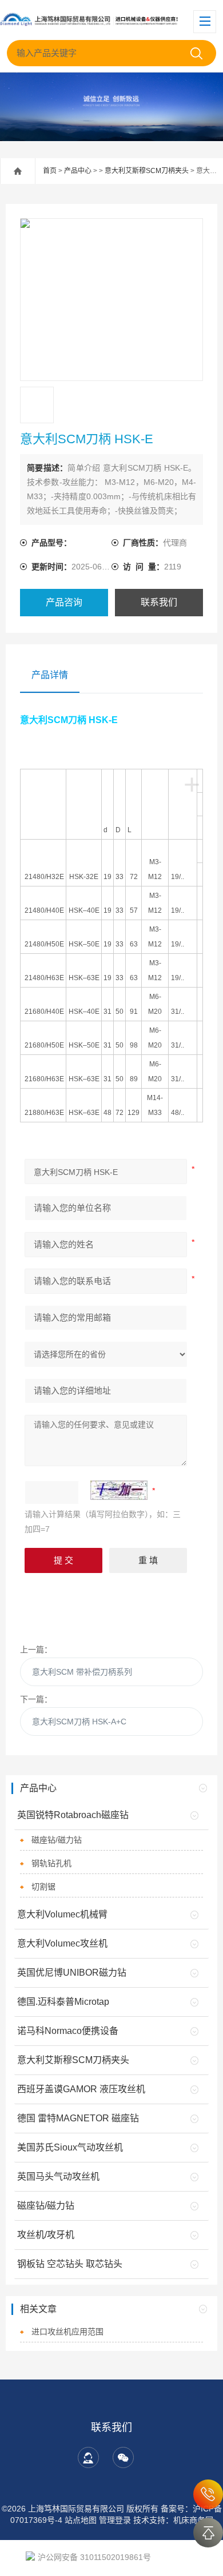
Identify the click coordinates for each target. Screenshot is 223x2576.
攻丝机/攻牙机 (46, 2235)
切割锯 (43, 1887)
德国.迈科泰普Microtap (63, 2002)
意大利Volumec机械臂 (62, 1914)
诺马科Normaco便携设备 (68, 2031)
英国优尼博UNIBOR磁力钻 (72, 1973)
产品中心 (78, 171)
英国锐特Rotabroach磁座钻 (73, 1815)
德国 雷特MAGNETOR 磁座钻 (78, 2118)
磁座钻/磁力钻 (57, 1840)
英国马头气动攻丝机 (58, 2176)
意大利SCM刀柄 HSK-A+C (79, 1722)
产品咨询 (64, 602)
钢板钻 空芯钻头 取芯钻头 (70, 2264)
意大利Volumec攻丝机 (62, 1943)
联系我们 (159, 602)
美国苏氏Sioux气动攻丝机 (70, 2147)
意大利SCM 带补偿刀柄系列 (82, 1672)
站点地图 (81, 2520)
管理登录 (115, 2520)
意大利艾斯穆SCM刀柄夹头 (147, 171)
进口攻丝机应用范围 (67, 2332)
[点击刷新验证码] (119, 1490)
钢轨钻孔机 (51, 1863)
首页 (50, 171)
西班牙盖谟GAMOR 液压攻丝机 (81, 2089)
